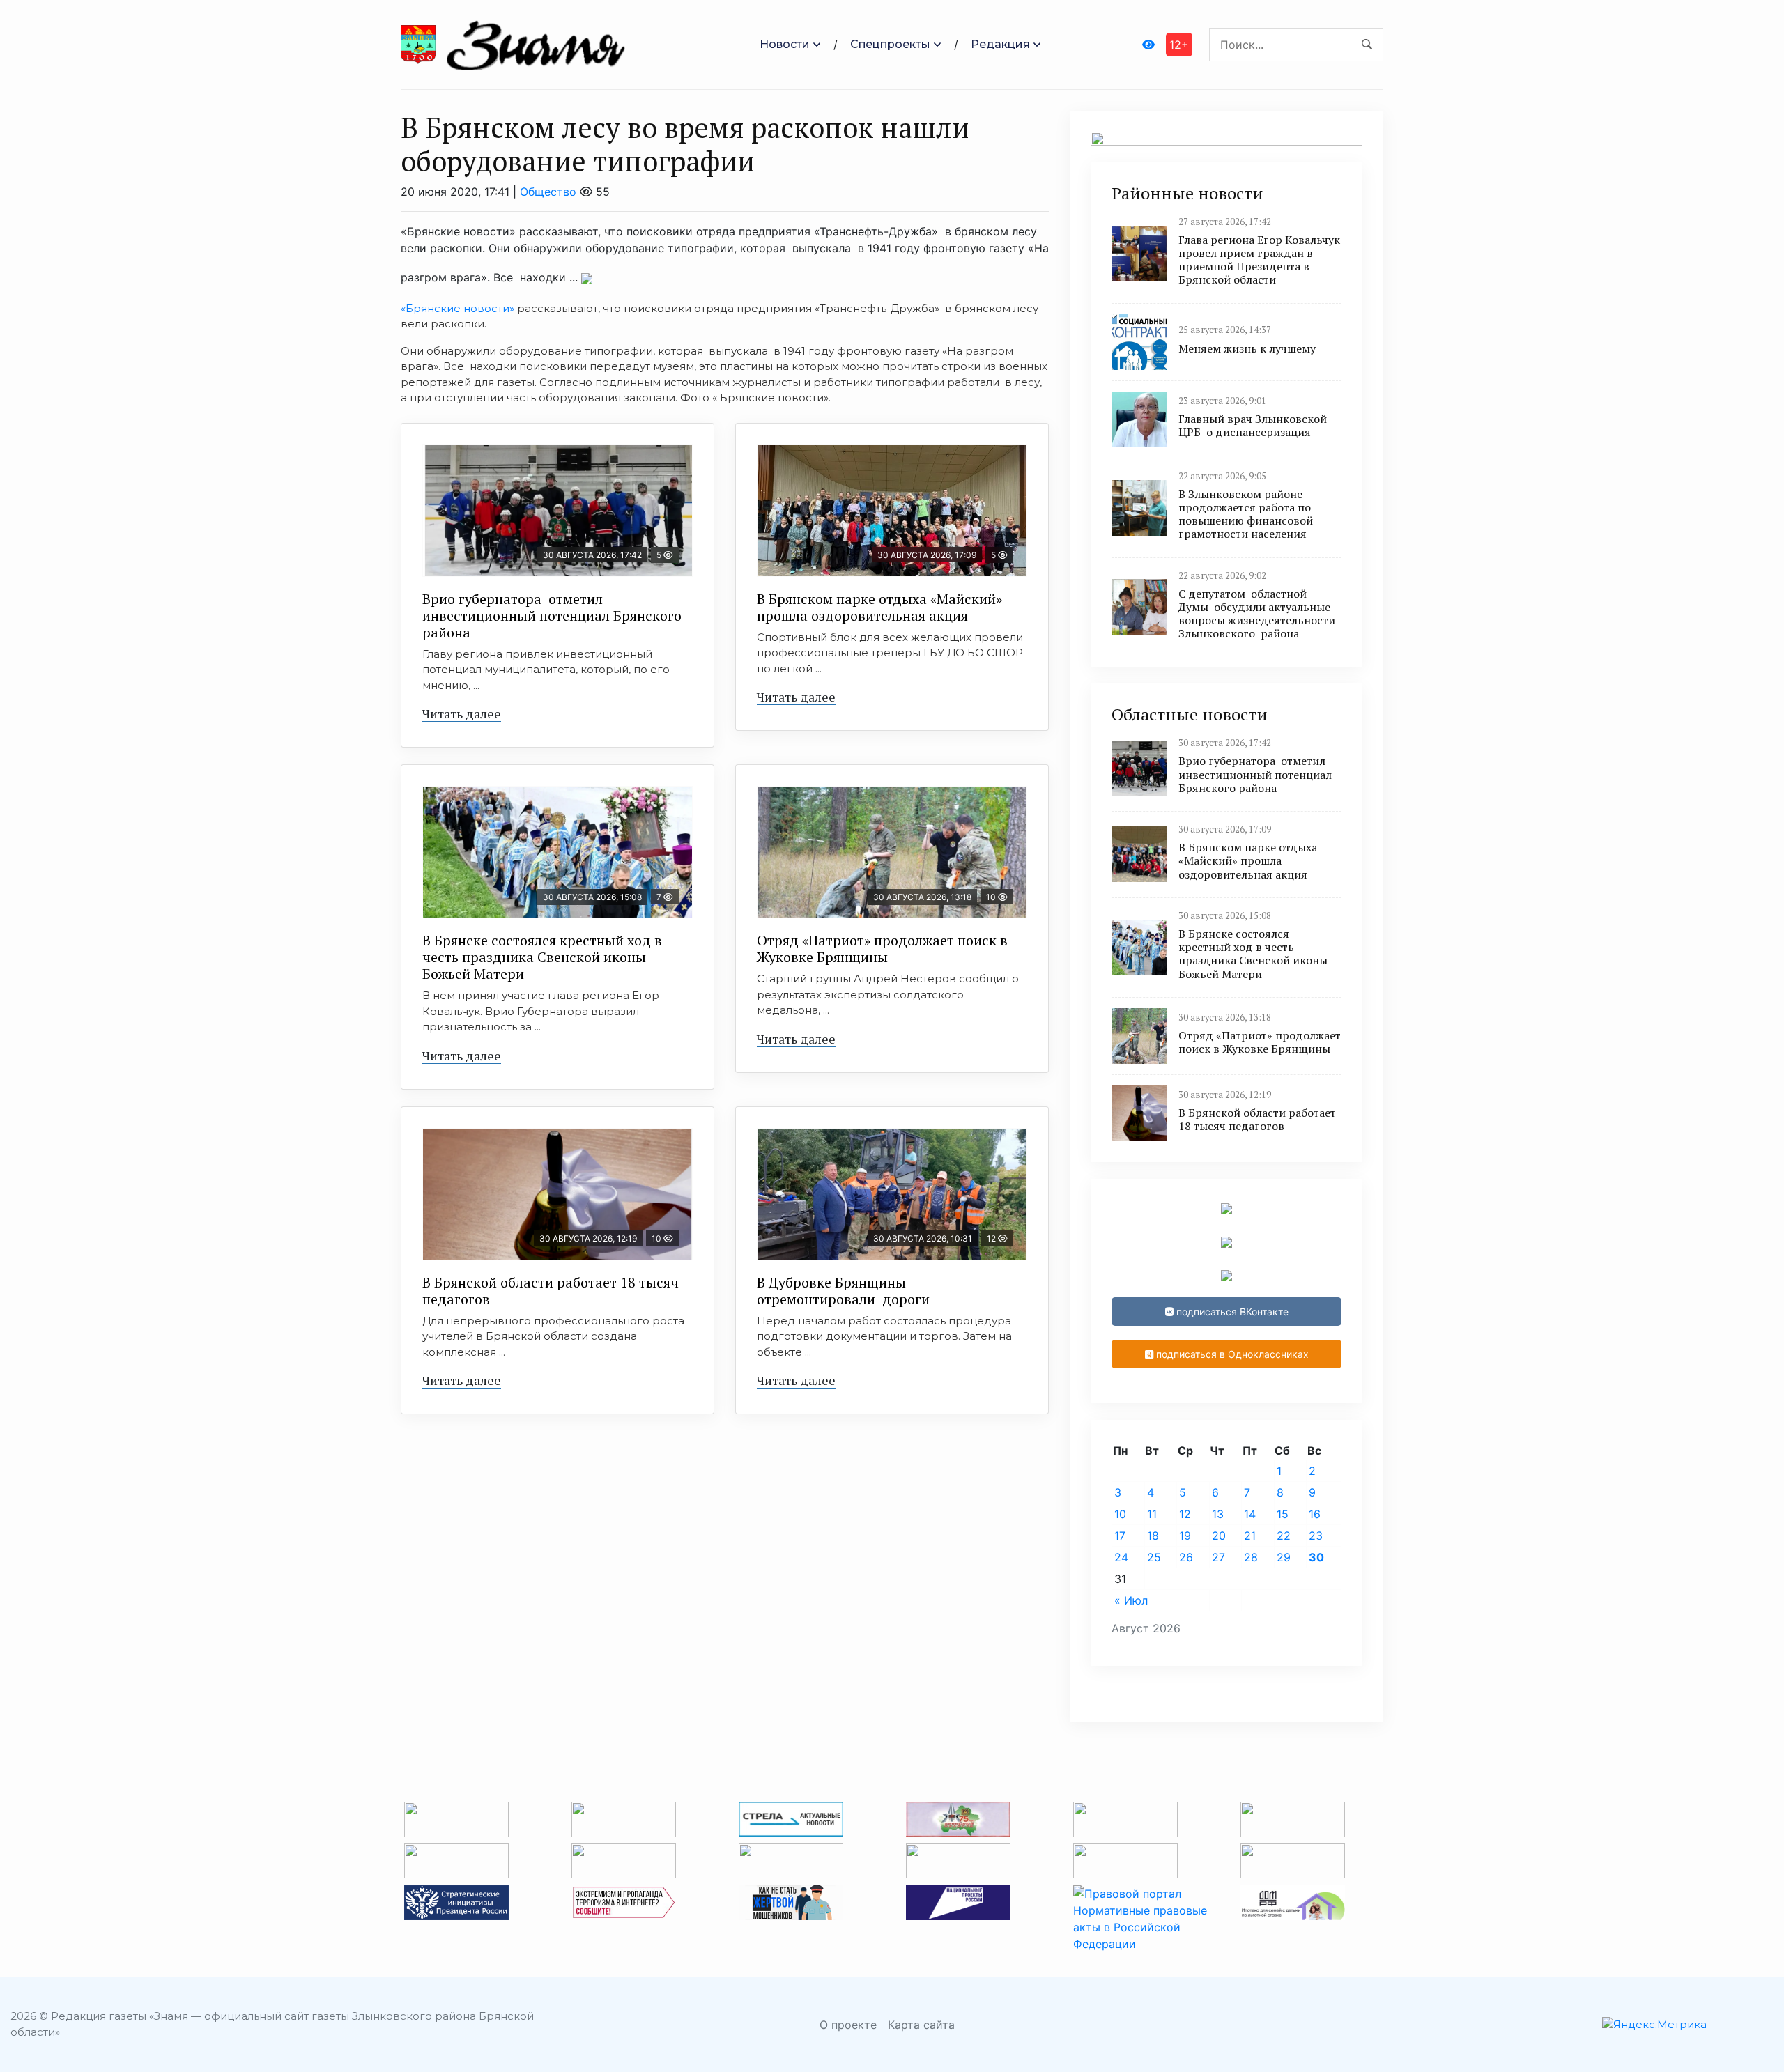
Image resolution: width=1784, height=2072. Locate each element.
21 (1250, 1536)
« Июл (1131, 1600)
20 (1219, 1536)
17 (1120, 1536)
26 (1186, 1557)
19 (1185, 1536)
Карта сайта (921, 2025)
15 (1283, 1514)
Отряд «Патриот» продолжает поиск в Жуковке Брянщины (882, 949)
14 (1250, 1514)
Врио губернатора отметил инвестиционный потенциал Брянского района (552, 616)
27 (1218, 1557)
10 (1120, 1514)
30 (1316, 1557)
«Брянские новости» (457, 308)
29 (1284, 1557)
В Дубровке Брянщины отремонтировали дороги (843, 1291)
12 (1185, 1514)
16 (1315, 1514)
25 (1154, 1557)
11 (1152, 1514)
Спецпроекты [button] (890, 44)
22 (1284, 1536)
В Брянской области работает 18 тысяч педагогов (551, 1291)
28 (1251, 1557)
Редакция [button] (1000, 44)
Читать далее (462, 713)
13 (1218, 1514)
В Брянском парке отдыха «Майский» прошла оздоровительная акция (879, 607)
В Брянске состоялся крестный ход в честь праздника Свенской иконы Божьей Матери (542, 957)
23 (1316, 1536)
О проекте (848, 2025)
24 (1121, 1557)
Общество (548, 192)
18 (1153, 1536)
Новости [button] (785, 44)
